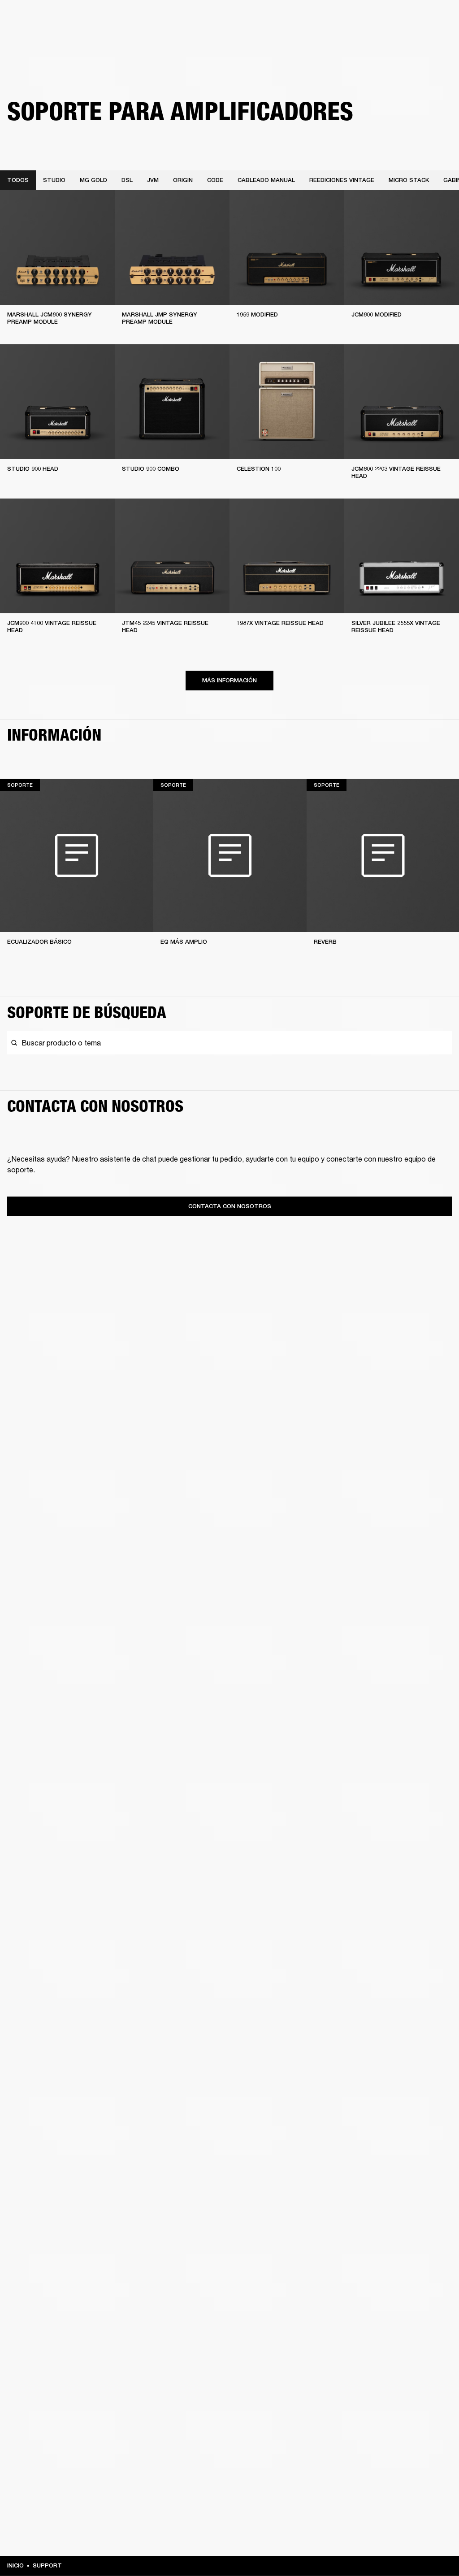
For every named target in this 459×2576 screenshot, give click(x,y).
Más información (229, 680)
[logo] (36, 36)
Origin (183, 180)
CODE (215, 180)
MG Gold (93, 180)
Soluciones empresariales (271, 19)
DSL (127, 180)
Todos (18, 180)
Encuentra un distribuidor (388, 19)
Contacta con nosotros (230, 1206)
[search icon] (393, 41)
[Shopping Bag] (422, 41)
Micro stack (409, 180)
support (47, 2565)
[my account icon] (407, 41)
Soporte (368, 41)
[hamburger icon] (436, 41)
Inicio (15, 2565)
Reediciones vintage (342, 180)
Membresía (329, 19)
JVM (153, 180)
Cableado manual (266, 180)
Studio (54, 180)
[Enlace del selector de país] (436, 19)
